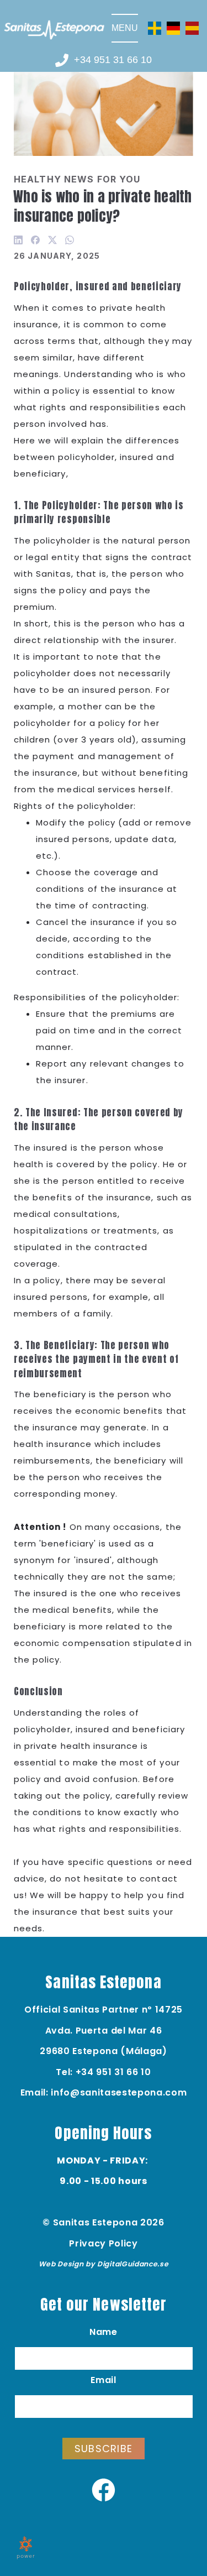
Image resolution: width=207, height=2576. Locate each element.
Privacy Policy (103, 2243)
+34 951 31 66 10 (113, 2072)
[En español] (192, 27)
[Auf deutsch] (173, 27)
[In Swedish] (155, 27)
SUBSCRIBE (104, 2449)
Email (103, 2380)
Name (104, 2332)
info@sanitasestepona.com (119, 2092)
